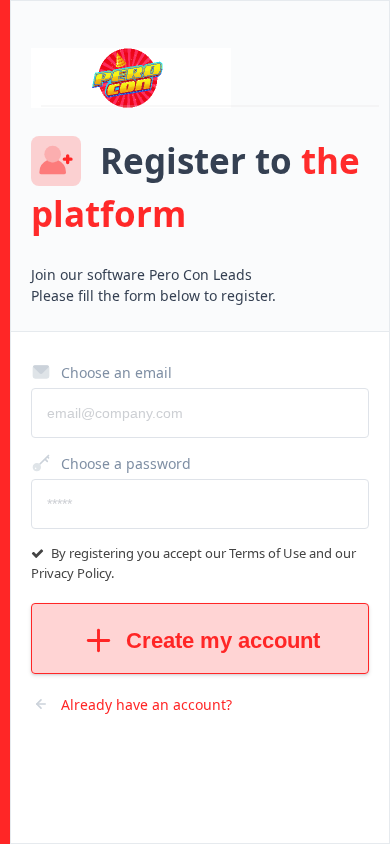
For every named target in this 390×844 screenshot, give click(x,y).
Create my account (223, 640)
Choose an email (116, 372)
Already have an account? (146, 704)
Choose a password (126, 463)
